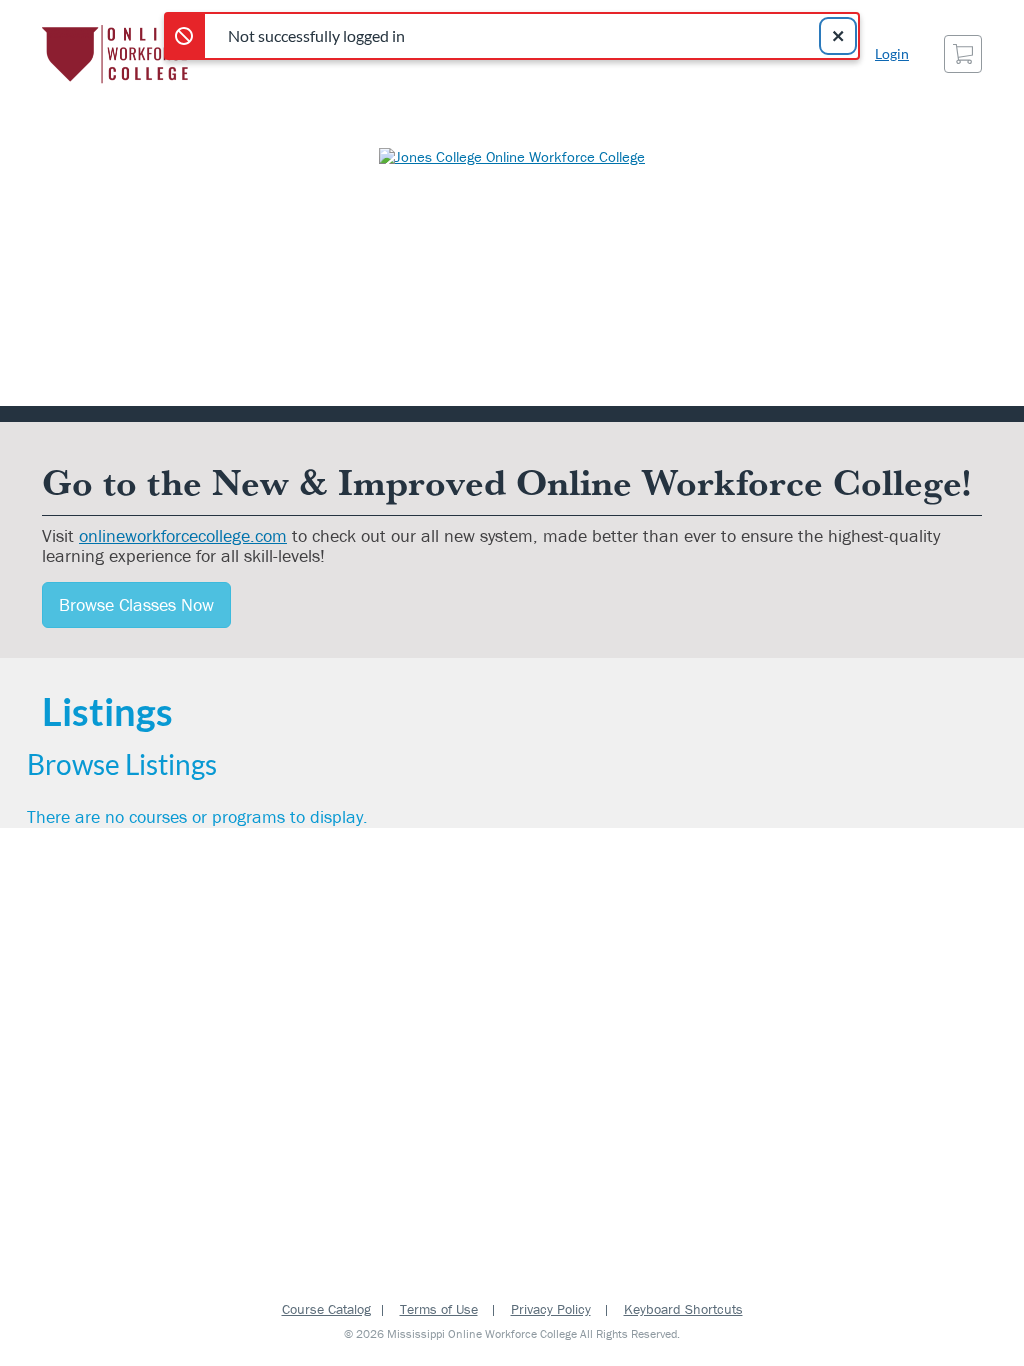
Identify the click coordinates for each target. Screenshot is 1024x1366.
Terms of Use (439, 1309)
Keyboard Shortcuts (683, 1309)
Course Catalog (326, 1309)
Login (892, 53)
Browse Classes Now (136, 604)
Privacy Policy (551, 1309)
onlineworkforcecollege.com (183, 535)
